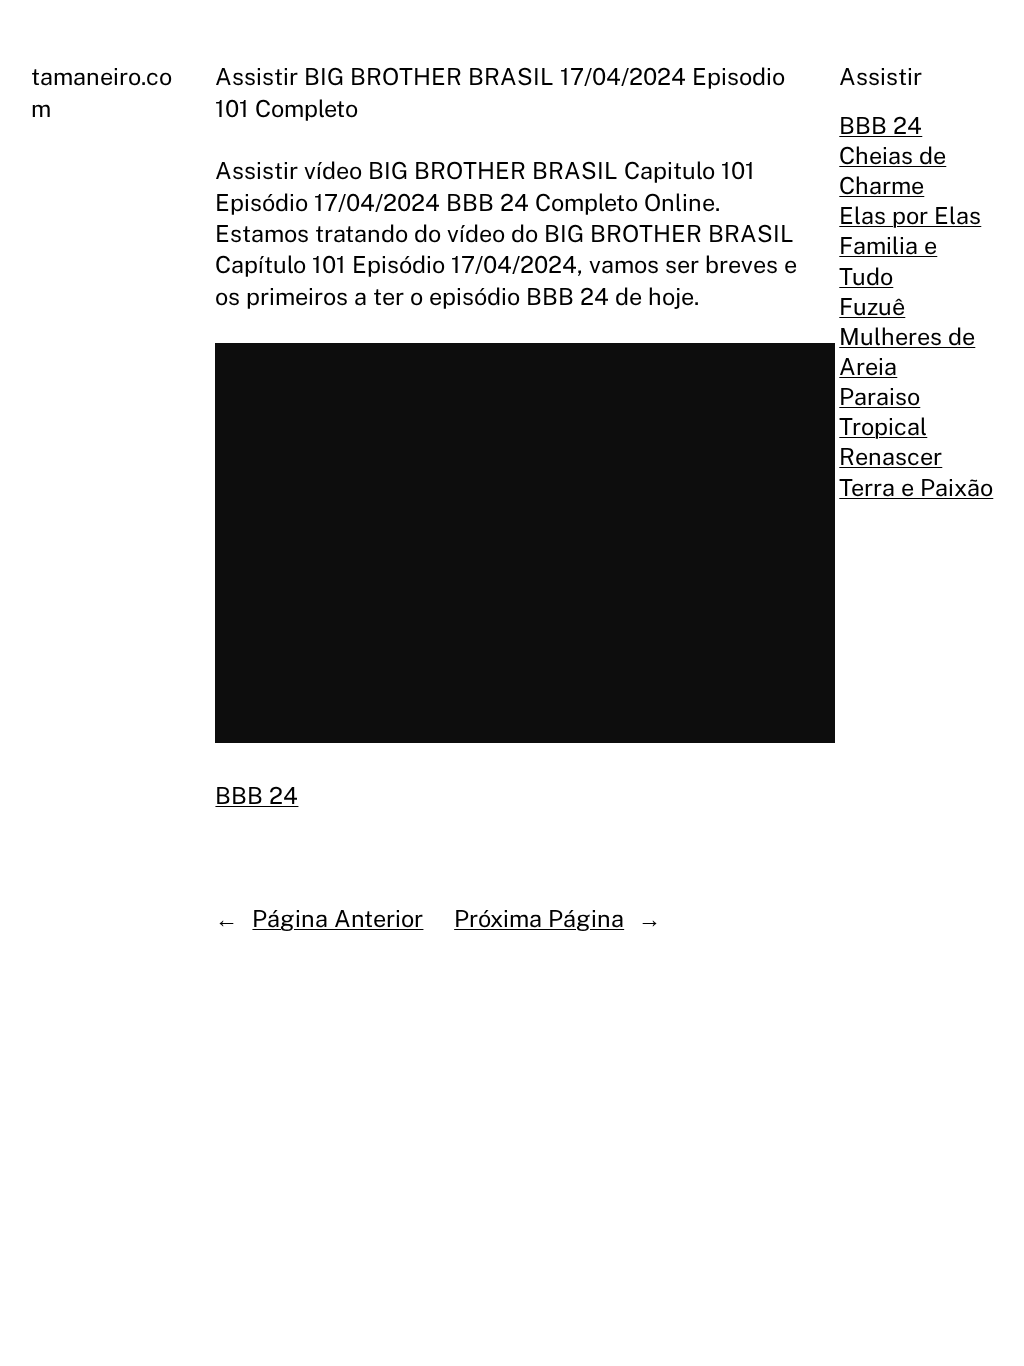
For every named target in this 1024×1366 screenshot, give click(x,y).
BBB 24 (256, 795)
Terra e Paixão (916, 487)
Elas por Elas (910, 215)
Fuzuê (872, 306)
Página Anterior (337, 918)
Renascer (890, 456)
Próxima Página (539, 918)
